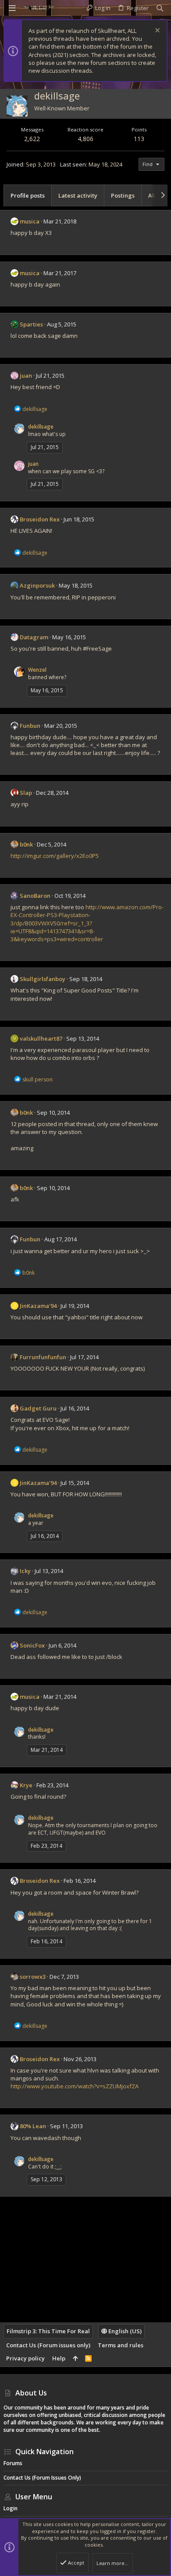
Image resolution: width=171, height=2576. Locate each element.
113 (139, 139)
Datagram (34, 637)
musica (30, 221)
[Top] (75, 2358)
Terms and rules (121, 2345)
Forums (13, 2463)
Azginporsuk (37, 585)
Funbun (30, 726)
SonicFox (32, 1645)
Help (59, 2358)
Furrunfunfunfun (43, 1357)
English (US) (124, 2331)
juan (26, 376)
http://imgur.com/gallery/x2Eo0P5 (55, 856)
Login (11, 2508)
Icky (25, 1571)
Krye (26, 1785)
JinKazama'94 (38, 1306)
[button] (12, 8)
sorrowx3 (33, 1977)
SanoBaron (35, 896)
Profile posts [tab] (28, 195)
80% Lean (33, 2126)
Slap (26, 793)
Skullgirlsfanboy (43, 979)
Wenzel (37, 670)
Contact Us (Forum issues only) (48, 2345)
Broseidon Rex (40, 519)
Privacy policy (25, 2358)
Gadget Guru (38, 1408)
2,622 (32, 139)
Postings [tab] (123, 195)
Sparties (31, 324)
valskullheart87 (41, 1038)
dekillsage (41, 427)
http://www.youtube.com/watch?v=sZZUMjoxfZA (75, 2086)
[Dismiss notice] (156, 31)
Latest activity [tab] (78, 195)
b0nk (26, 844)
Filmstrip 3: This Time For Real (48, 2331)
